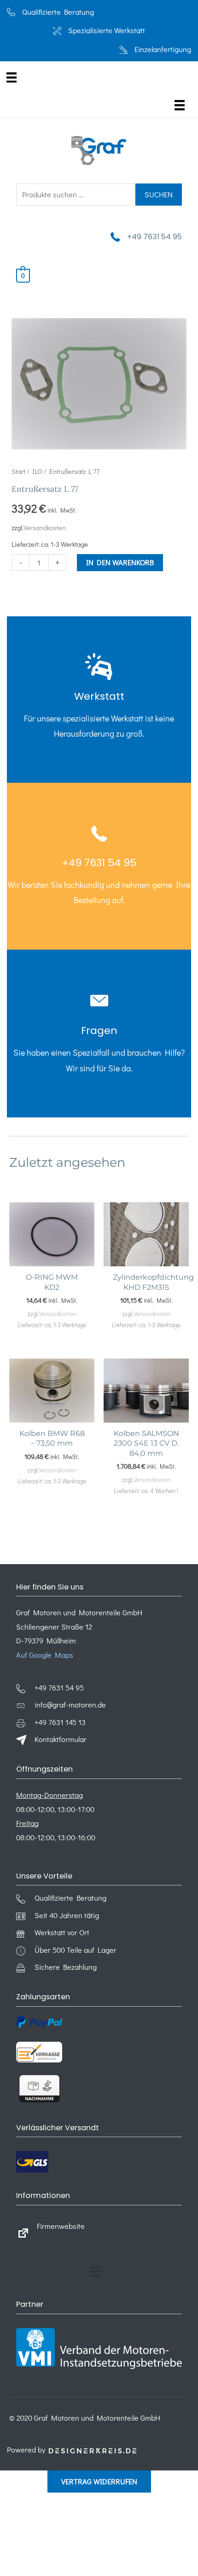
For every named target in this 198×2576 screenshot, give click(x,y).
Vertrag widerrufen (99, 2481)
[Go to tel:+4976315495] (99, 700)
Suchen (159, 194)
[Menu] (12, 77)
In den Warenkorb (120, 562)
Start (18, 471)
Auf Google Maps (45, 1655)
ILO (37, 471)
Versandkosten (45, 528)
